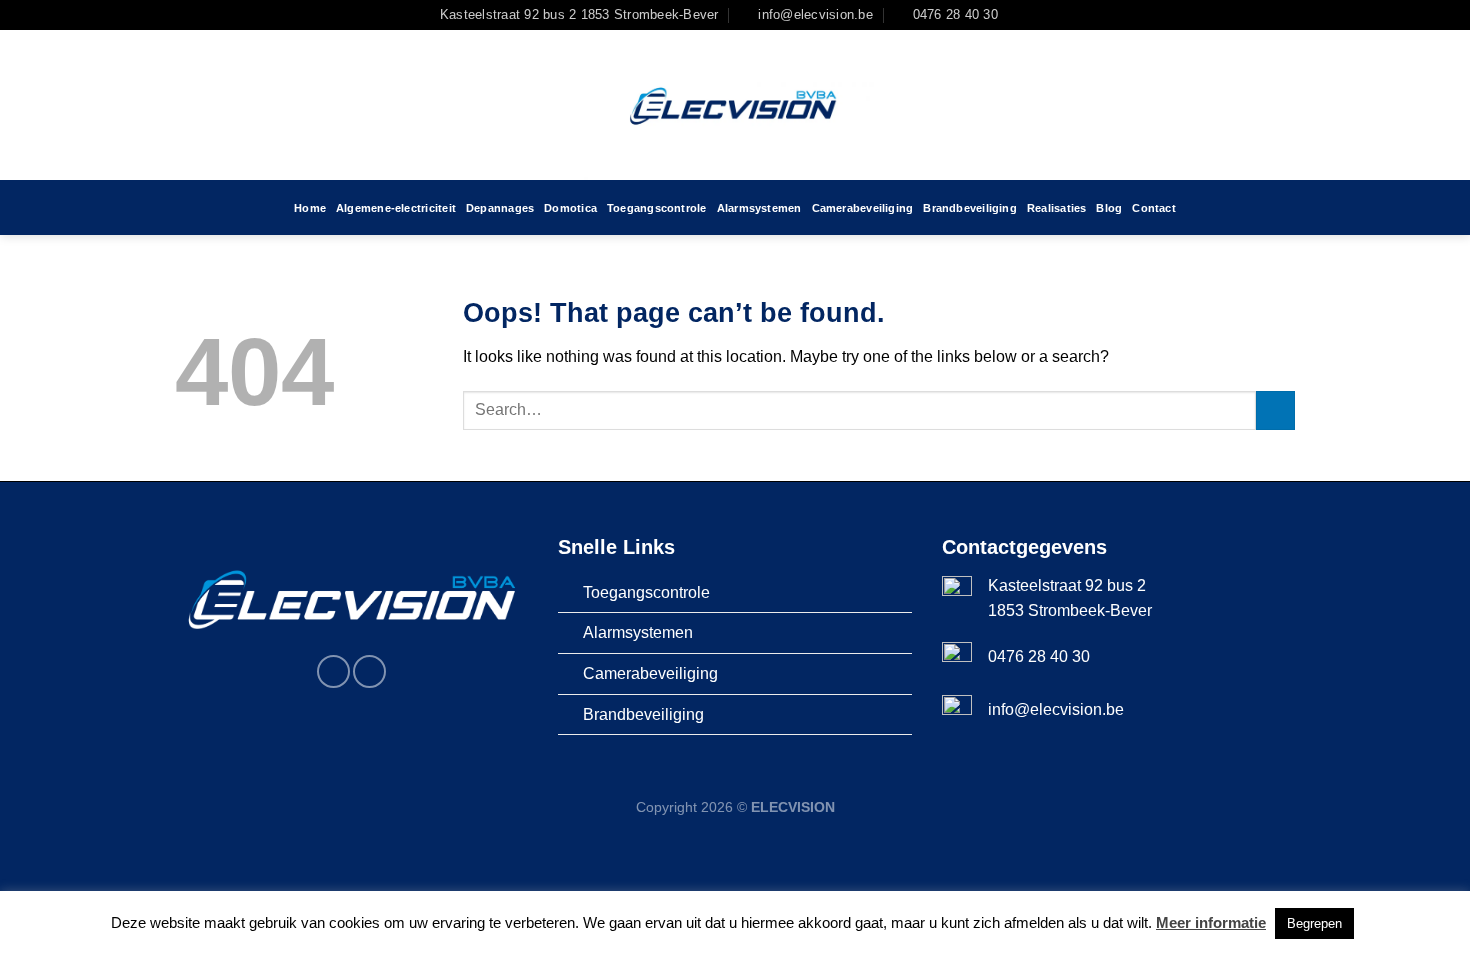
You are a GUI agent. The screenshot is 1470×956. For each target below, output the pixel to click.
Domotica (570, 208)
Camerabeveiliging (863, 208)
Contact (1154, 208)
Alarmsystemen (759, 208)
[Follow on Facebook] (1019, 15)
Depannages (500, 208)
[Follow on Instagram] (1038, 15)
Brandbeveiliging (970, 208)
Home (310, 208)
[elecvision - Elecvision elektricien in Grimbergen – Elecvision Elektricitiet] (735, 105)
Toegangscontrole (657, 208)
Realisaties (1056, 208)
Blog (1109, 208)
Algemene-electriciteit (396, 208)
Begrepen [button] (1314, 923)
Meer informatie (1211, 922)
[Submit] (1275, 410)
